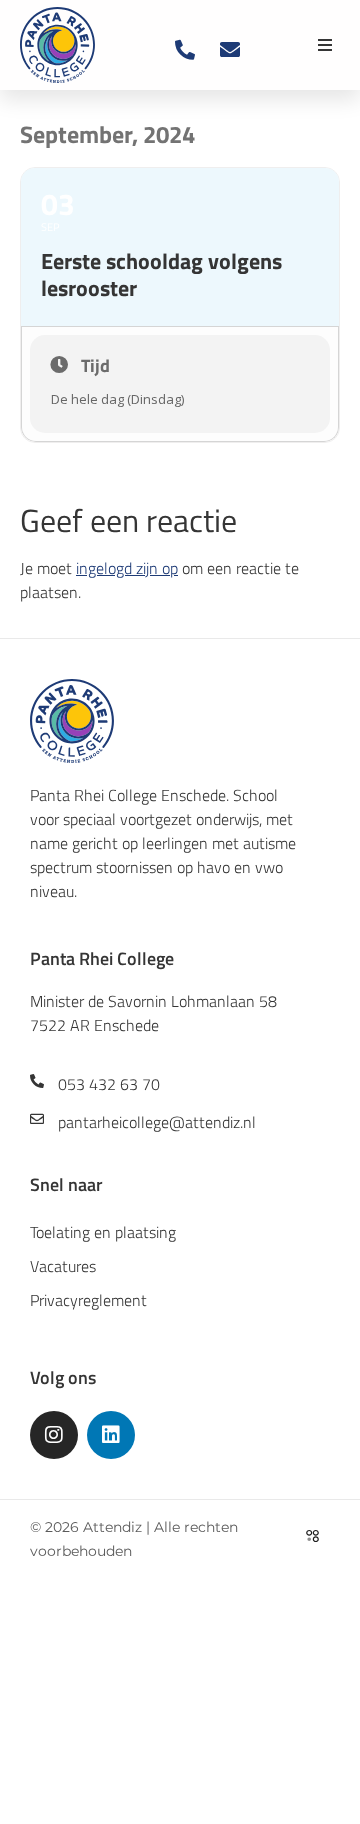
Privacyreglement (88, 1300)
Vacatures (63, 1266)
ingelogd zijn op (127, 568)
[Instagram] (54, 1435)
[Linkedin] (111, 1435)
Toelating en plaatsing (103, 1232)
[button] (325, 45)
